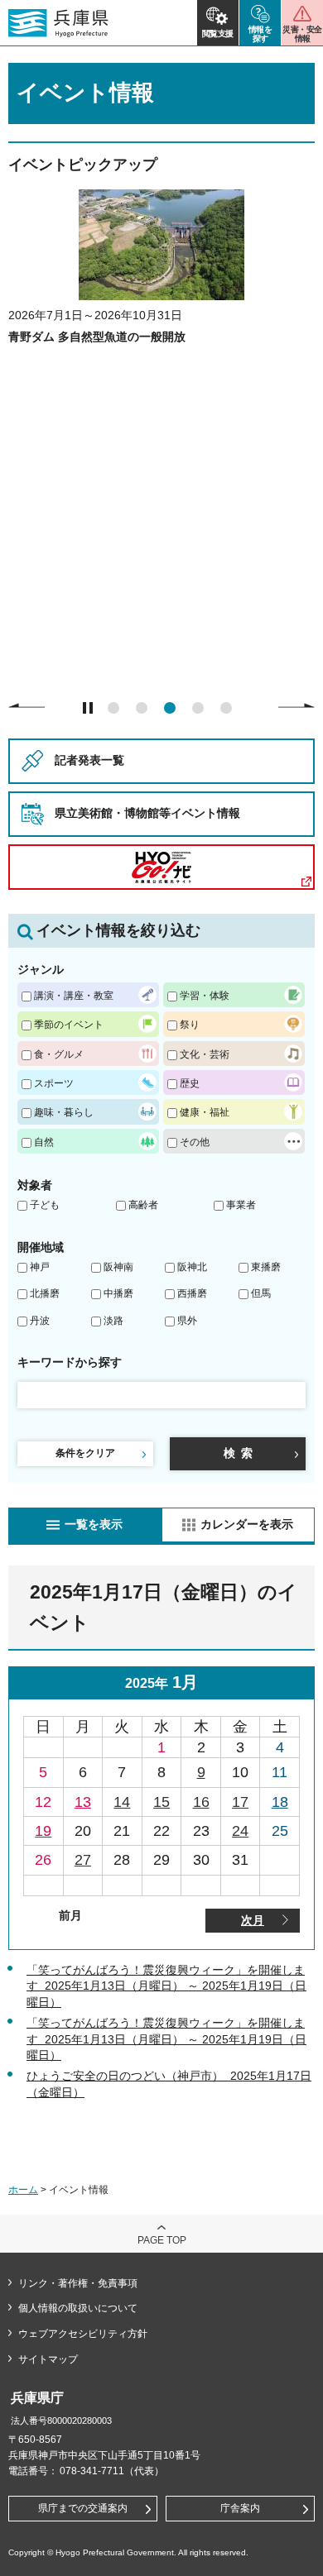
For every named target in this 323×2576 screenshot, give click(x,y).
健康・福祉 (205, 1112)
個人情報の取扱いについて (78, 2308)
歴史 (190, 1083)
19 (43, 1831)
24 (240, 1831)
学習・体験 (205, 995)
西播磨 (192, 1293)
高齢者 (143, 1205)
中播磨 (118, 1293)
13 (83, 1802)
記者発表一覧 (89, 760)
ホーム (23, 2190)
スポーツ (54, 1083)
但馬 (261, 1293)
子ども (45, 1205)
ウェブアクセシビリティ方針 (83, 2334)
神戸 (40, 1267)
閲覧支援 (218, 33)
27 (83, 1860)
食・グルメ (59, 1054)
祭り (190, 1024)
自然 (44, 1142)
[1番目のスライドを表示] (113, 708)
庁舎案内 (240, 2508)
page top (162, 2240)
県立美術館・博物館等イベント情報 (147, 813)
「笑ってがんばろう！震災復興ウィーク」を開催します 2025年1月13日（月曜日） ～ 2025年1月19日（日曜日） (166, 1986)
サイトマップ (48, 2359)
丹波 (40, 1321)
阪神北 (192, 1267)
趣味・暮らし (64, 1112)
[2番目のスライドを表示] (142, 708)
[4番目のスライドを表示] (198, 708)
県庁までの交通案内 (83, 2508)
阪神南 (118, 1267)
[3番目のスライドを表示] (170, 708)
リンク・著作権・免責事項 (78, 2283)
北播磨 (45, 1293)
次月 (253, 1920)
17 (240, 1802)
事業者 (241, 1205)
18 (280, 1802)
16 (201, 1802)
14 (122, 1802)
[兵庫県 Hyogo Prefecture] (58, 23)
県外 (187, 1321)
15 (161, 1802)
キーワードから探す (70, 1362)
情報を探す (260, 34)
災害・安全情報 (302, 34)
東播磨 (266, 1267)
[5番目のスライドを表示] (226, 708)
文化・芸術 (205, 1054)
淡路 (113, 1321)
